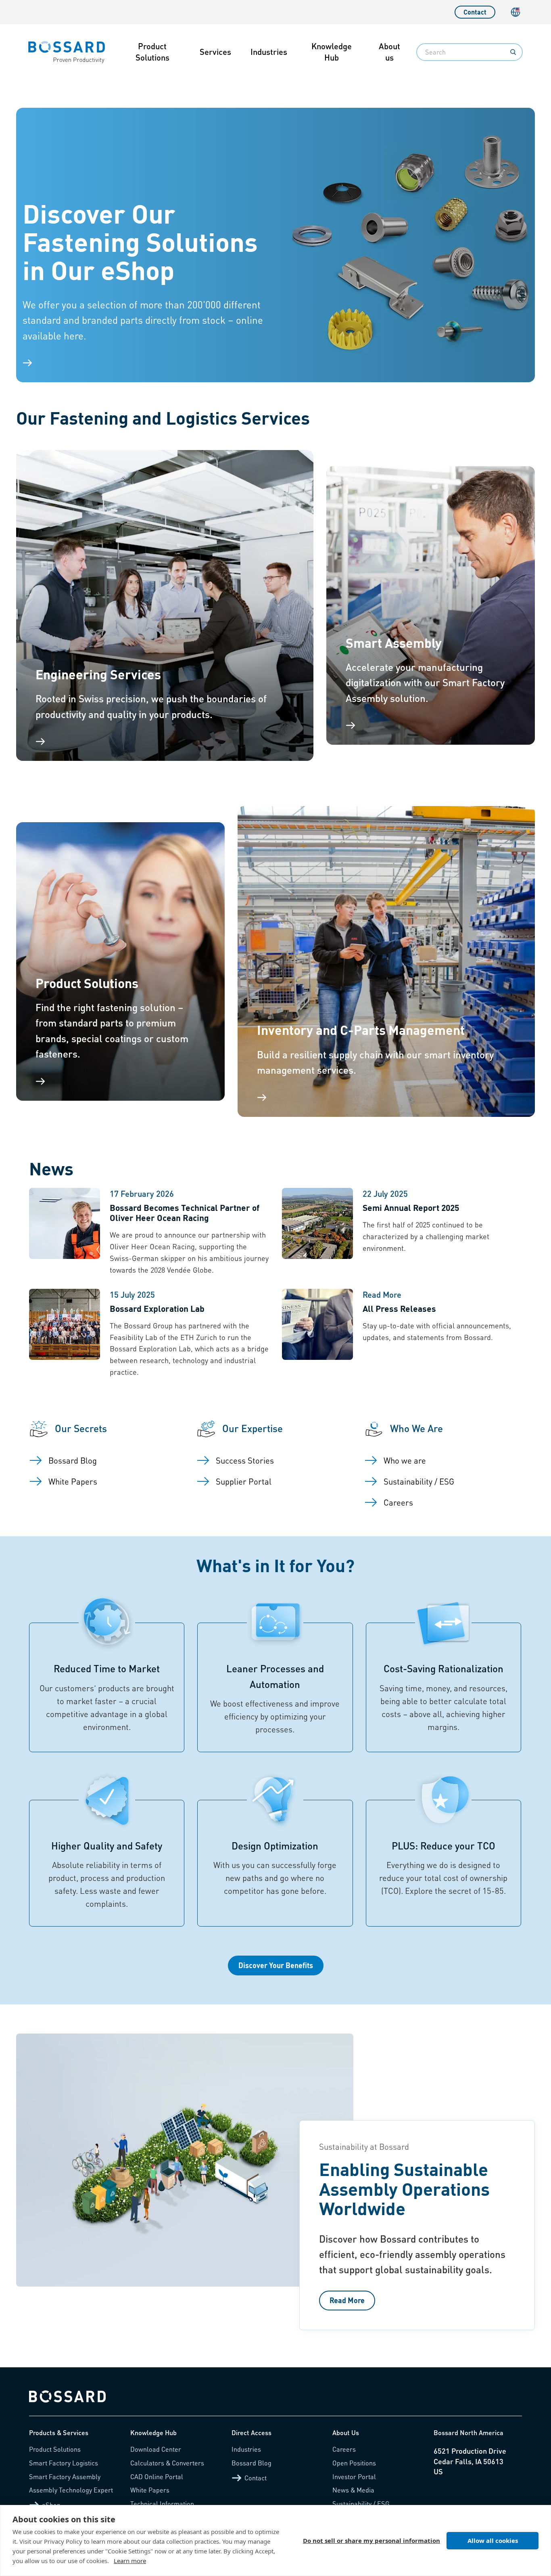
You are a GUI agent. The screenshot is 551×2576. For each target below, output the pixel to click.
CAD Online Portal (157, 2477)
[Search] (513, 52)
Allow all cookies (493, 2540)
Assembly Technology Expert (71, 2490)
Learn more (130, 2561)
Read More (347, 2300)
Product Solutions (152, 52)
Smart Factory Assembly (65, 2477)
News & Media (353, 2490)
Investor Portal (354, 2477)
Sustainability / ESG (361, 2504)
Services (215, 52)
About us (389, 52)
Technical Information (162, 2504)
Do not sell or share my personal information (372, 2540)
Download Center (156, 2449)
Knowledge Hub (332, 52)
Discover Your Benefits (276, 1965)
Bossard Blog (251, 2463)
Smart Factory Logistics (64, 2463)
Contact (475, 12)
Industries (269, 52)
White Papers (150, 2490)
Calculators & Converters (167, 2463)
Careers (344, 2449)
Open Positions (354, 2463)
